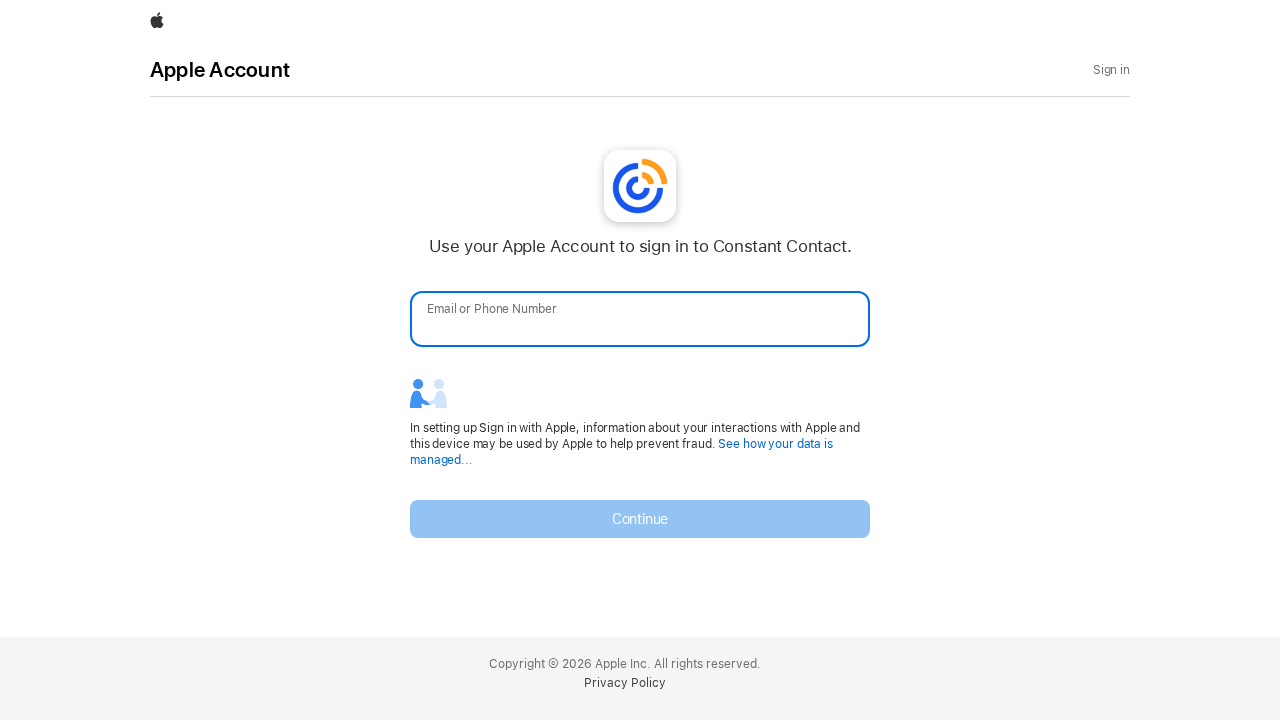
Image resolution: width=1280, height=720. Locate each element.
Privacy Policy (625, 683)
